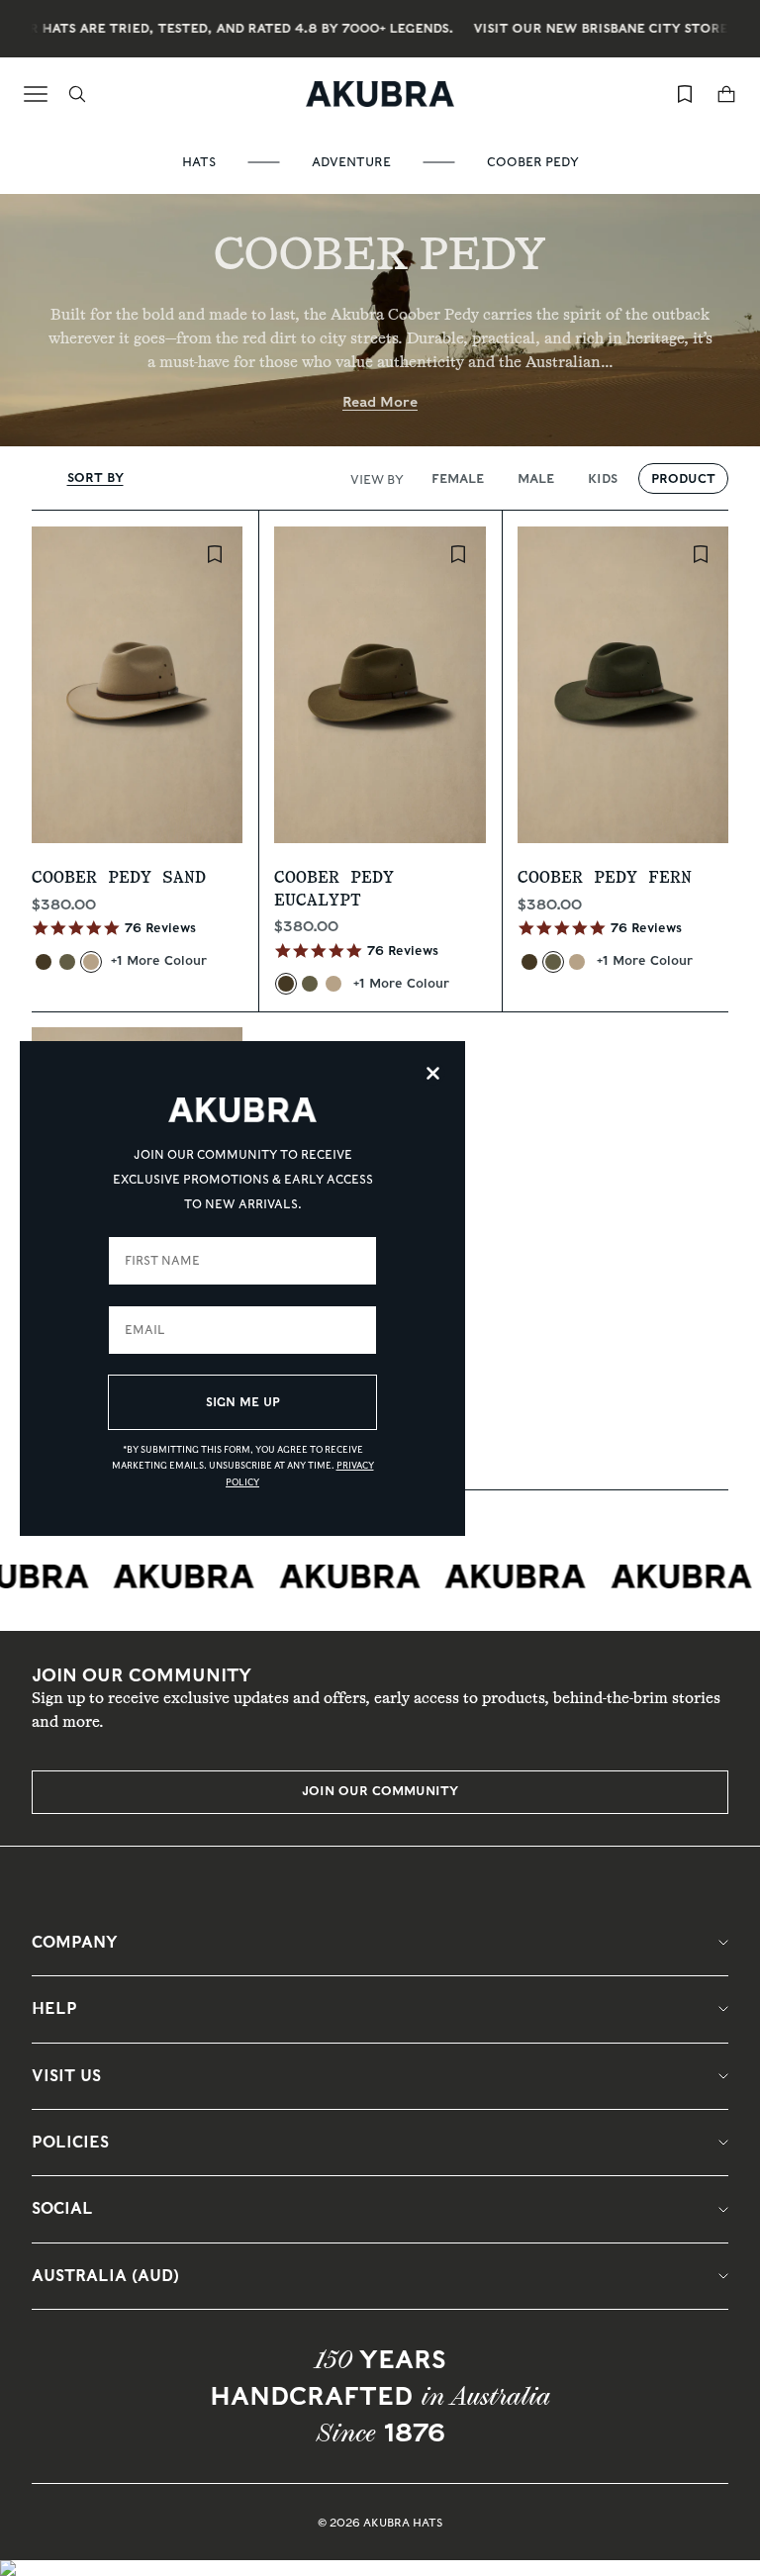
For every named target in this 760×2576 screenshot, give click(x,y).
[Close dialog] (433, 1073)
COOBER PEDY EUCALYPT (334, 889)
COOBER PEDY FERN (605, 878)
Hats (199, 162)
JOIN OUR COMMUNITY (380, 1791)
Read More (380, 402)
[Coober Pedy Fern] (67, 962)
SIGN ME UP (243, 1402)
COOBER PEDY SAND (119, 878)
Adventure (351, 162)
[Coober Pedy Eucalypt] (44, 962)
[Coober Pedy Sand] (91, 962)
